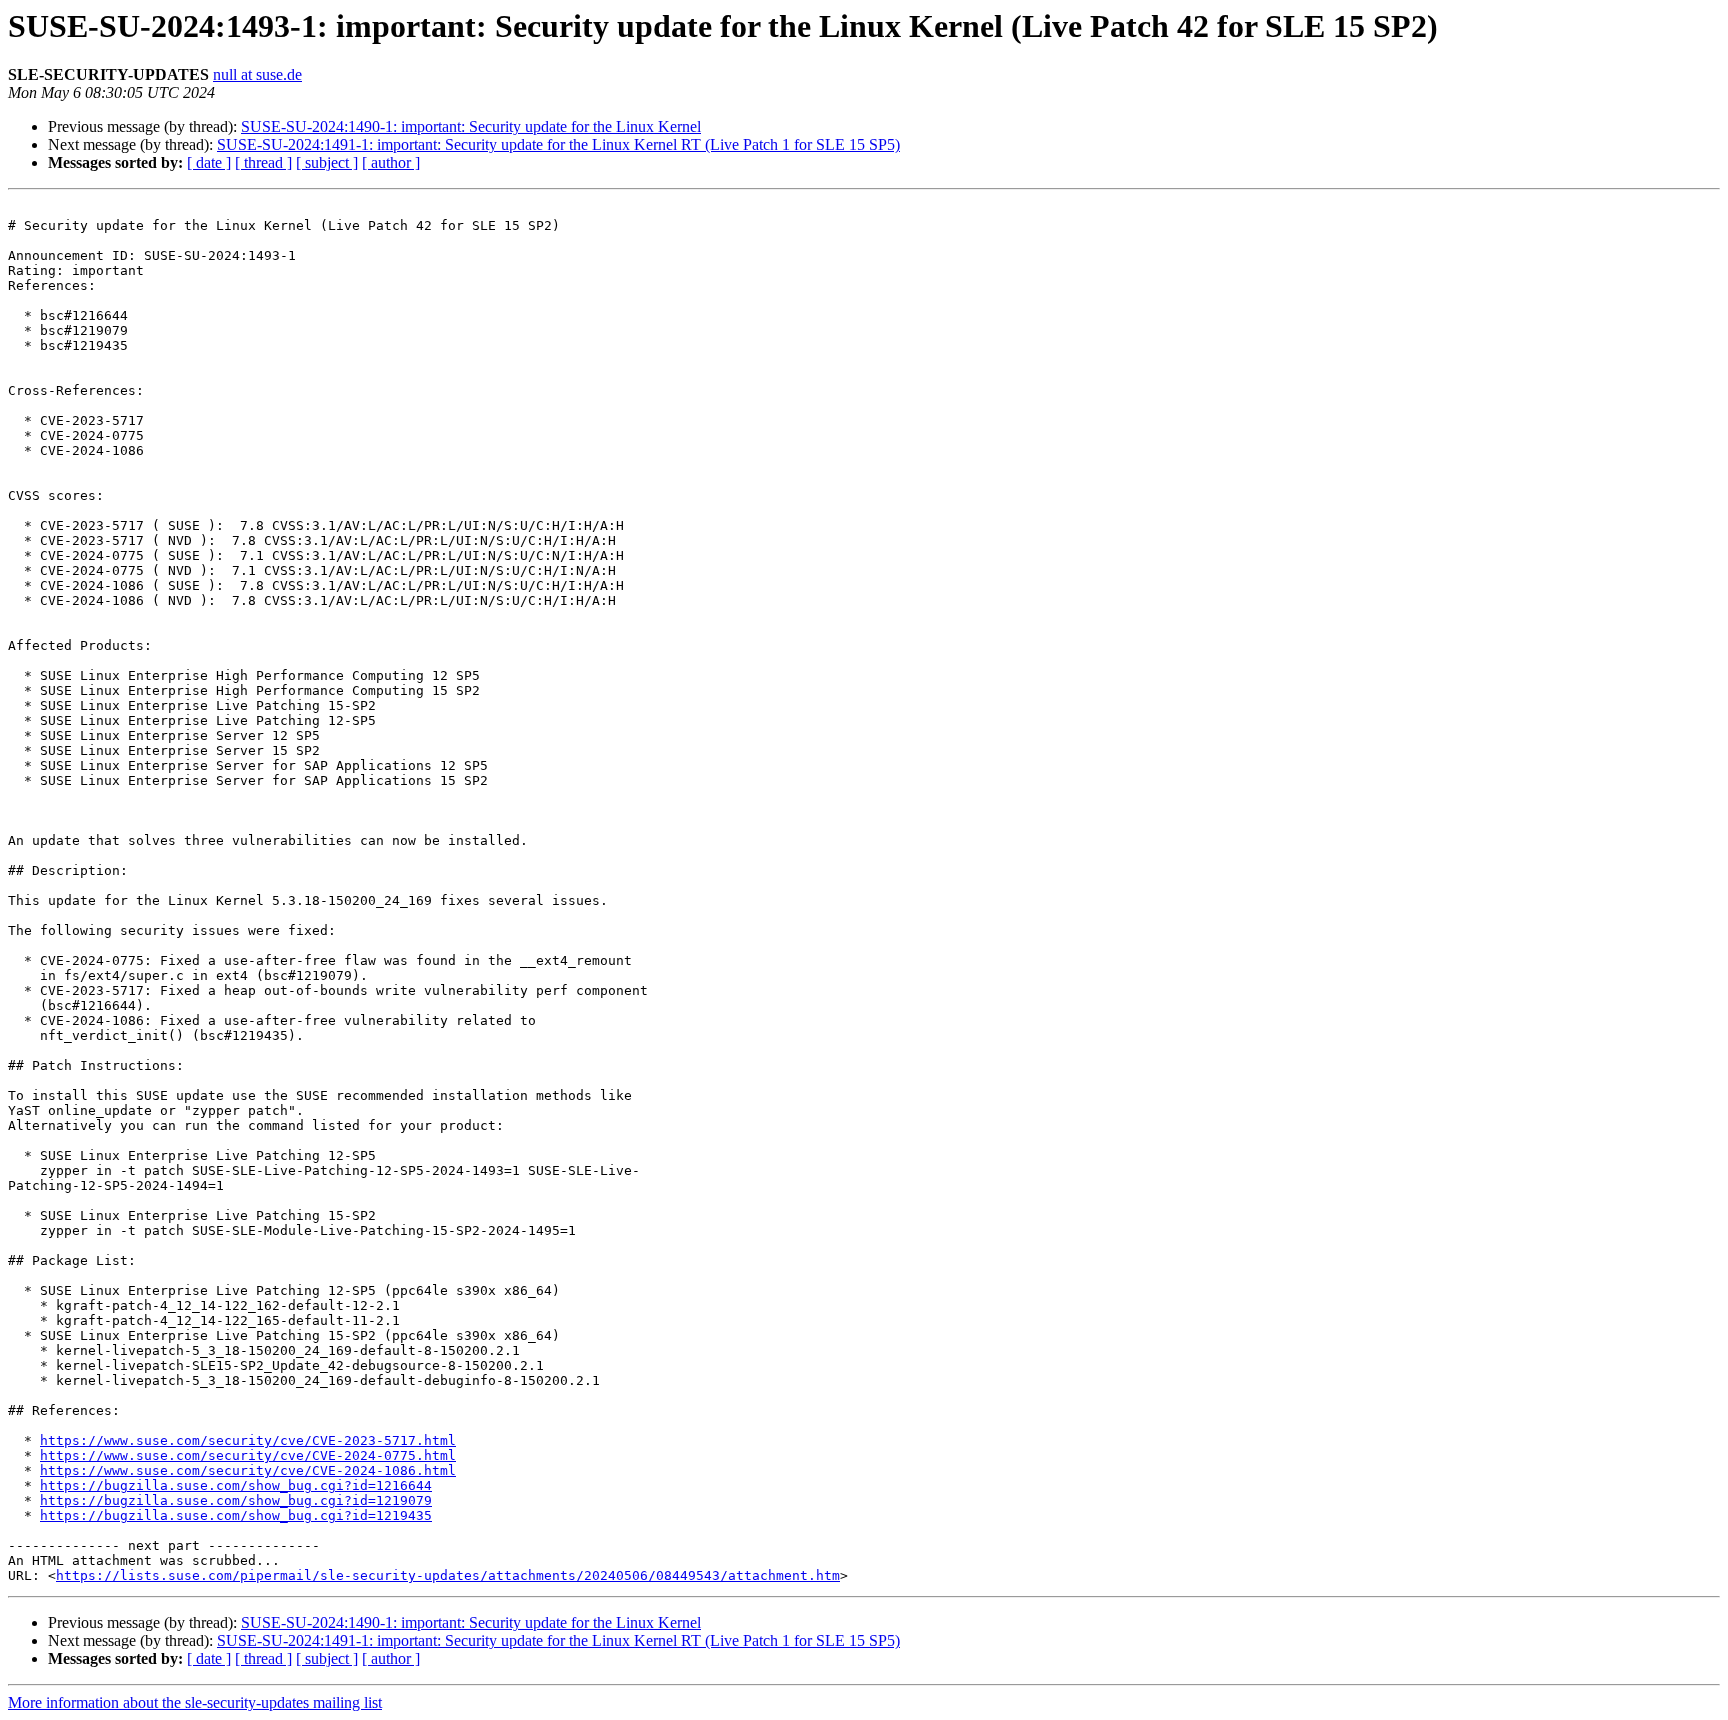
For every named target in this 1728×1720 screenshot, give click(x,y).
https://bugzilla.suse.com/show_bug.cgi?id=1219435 (236, 1515)
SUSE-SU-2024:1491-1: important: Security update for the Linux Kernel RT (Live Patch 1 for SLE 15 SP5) (558, 144)
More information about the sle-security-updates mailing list (195, 1702)
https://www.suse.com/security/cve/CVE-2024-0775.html (248, 1455)
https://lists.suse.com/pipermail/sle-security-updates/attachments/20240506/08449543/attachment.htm (448, 1575)
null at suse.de (257, 74)
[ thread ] (263, 162)
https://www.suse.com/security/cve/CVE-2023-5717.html (248, 1440)
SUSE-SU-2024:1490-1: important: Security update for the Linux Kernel (471, 126)
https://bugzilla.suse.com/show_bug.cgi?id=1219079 (236, 1500)
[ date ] (209, 162)
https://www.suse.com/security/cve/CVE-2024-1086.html (248, 1470)
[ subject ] (327, 162)
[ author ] (391, 162)
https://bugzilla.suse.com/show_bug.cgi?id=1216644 (236, 1485)
